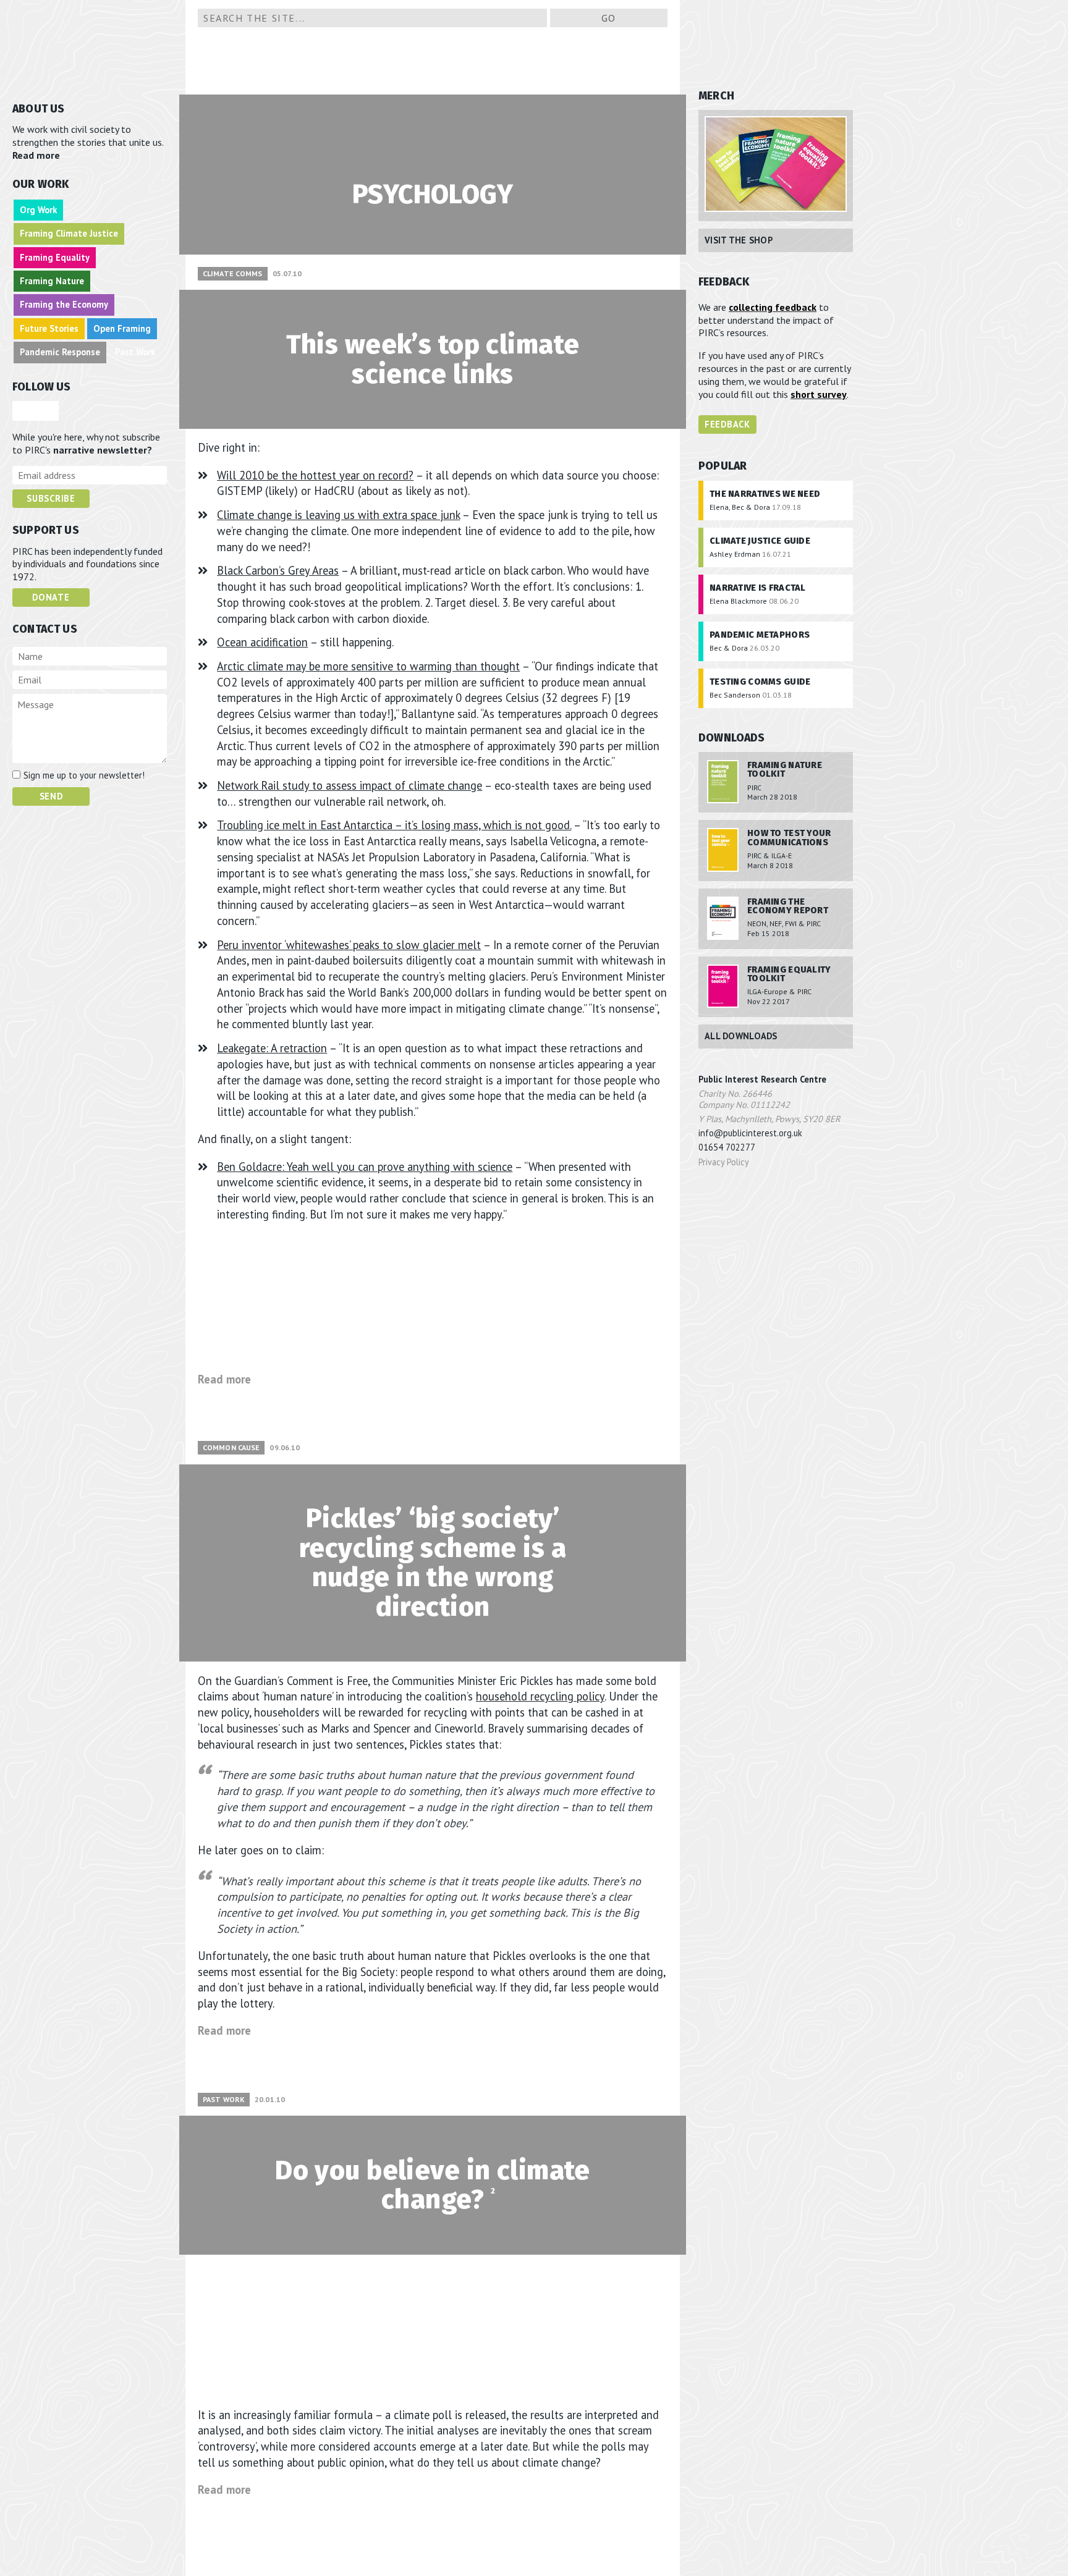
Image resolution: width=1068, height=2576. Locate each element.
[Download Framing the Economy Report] (722, 919)
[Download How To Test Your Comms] (722, 850)
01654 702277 (727, 1147)
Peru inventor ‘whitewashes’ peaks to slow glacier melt (349, 945)
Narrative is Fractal (758, 588)
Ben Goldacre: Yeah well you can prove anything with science (365, 1167)
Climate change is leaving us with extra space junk (338, 515)
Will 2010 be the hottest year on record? (315, 475)
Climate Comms (233, 273)
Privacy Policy (724, 1162)
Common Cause (231, 1447)
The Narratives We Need (765, 494)
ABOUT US (38, 109)
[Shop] (776, 165)
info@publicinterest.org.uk (750, 1133)
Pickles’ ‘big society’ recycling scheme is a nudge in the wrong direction (433, 1563)
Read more (37, 155)
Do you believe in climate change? (433, 2185)
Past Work (224, 2099)
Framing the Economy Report (788, 906)
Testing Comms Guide (760, 682)
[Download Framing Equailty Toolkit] (722, 987)
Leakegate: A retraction (272, 1048)
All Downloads (741, 1036)
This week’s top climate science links (433, 359)
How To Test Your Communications (789, 838)
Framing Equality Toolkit (789, 974)
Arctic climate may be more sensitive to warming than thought (368, 666)
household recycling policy (540, 1696)
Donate (51, 597)
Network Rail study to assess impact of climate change (350, 785)
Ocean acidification (262, 642)
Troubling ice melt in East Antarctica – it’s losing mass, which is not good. (394, 825)
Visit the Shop (739, 240)
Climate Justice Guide (760, 541)
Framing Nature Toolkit (785, 770)
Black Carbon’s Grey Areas (278, 570)
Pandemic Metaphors (760, 635)
